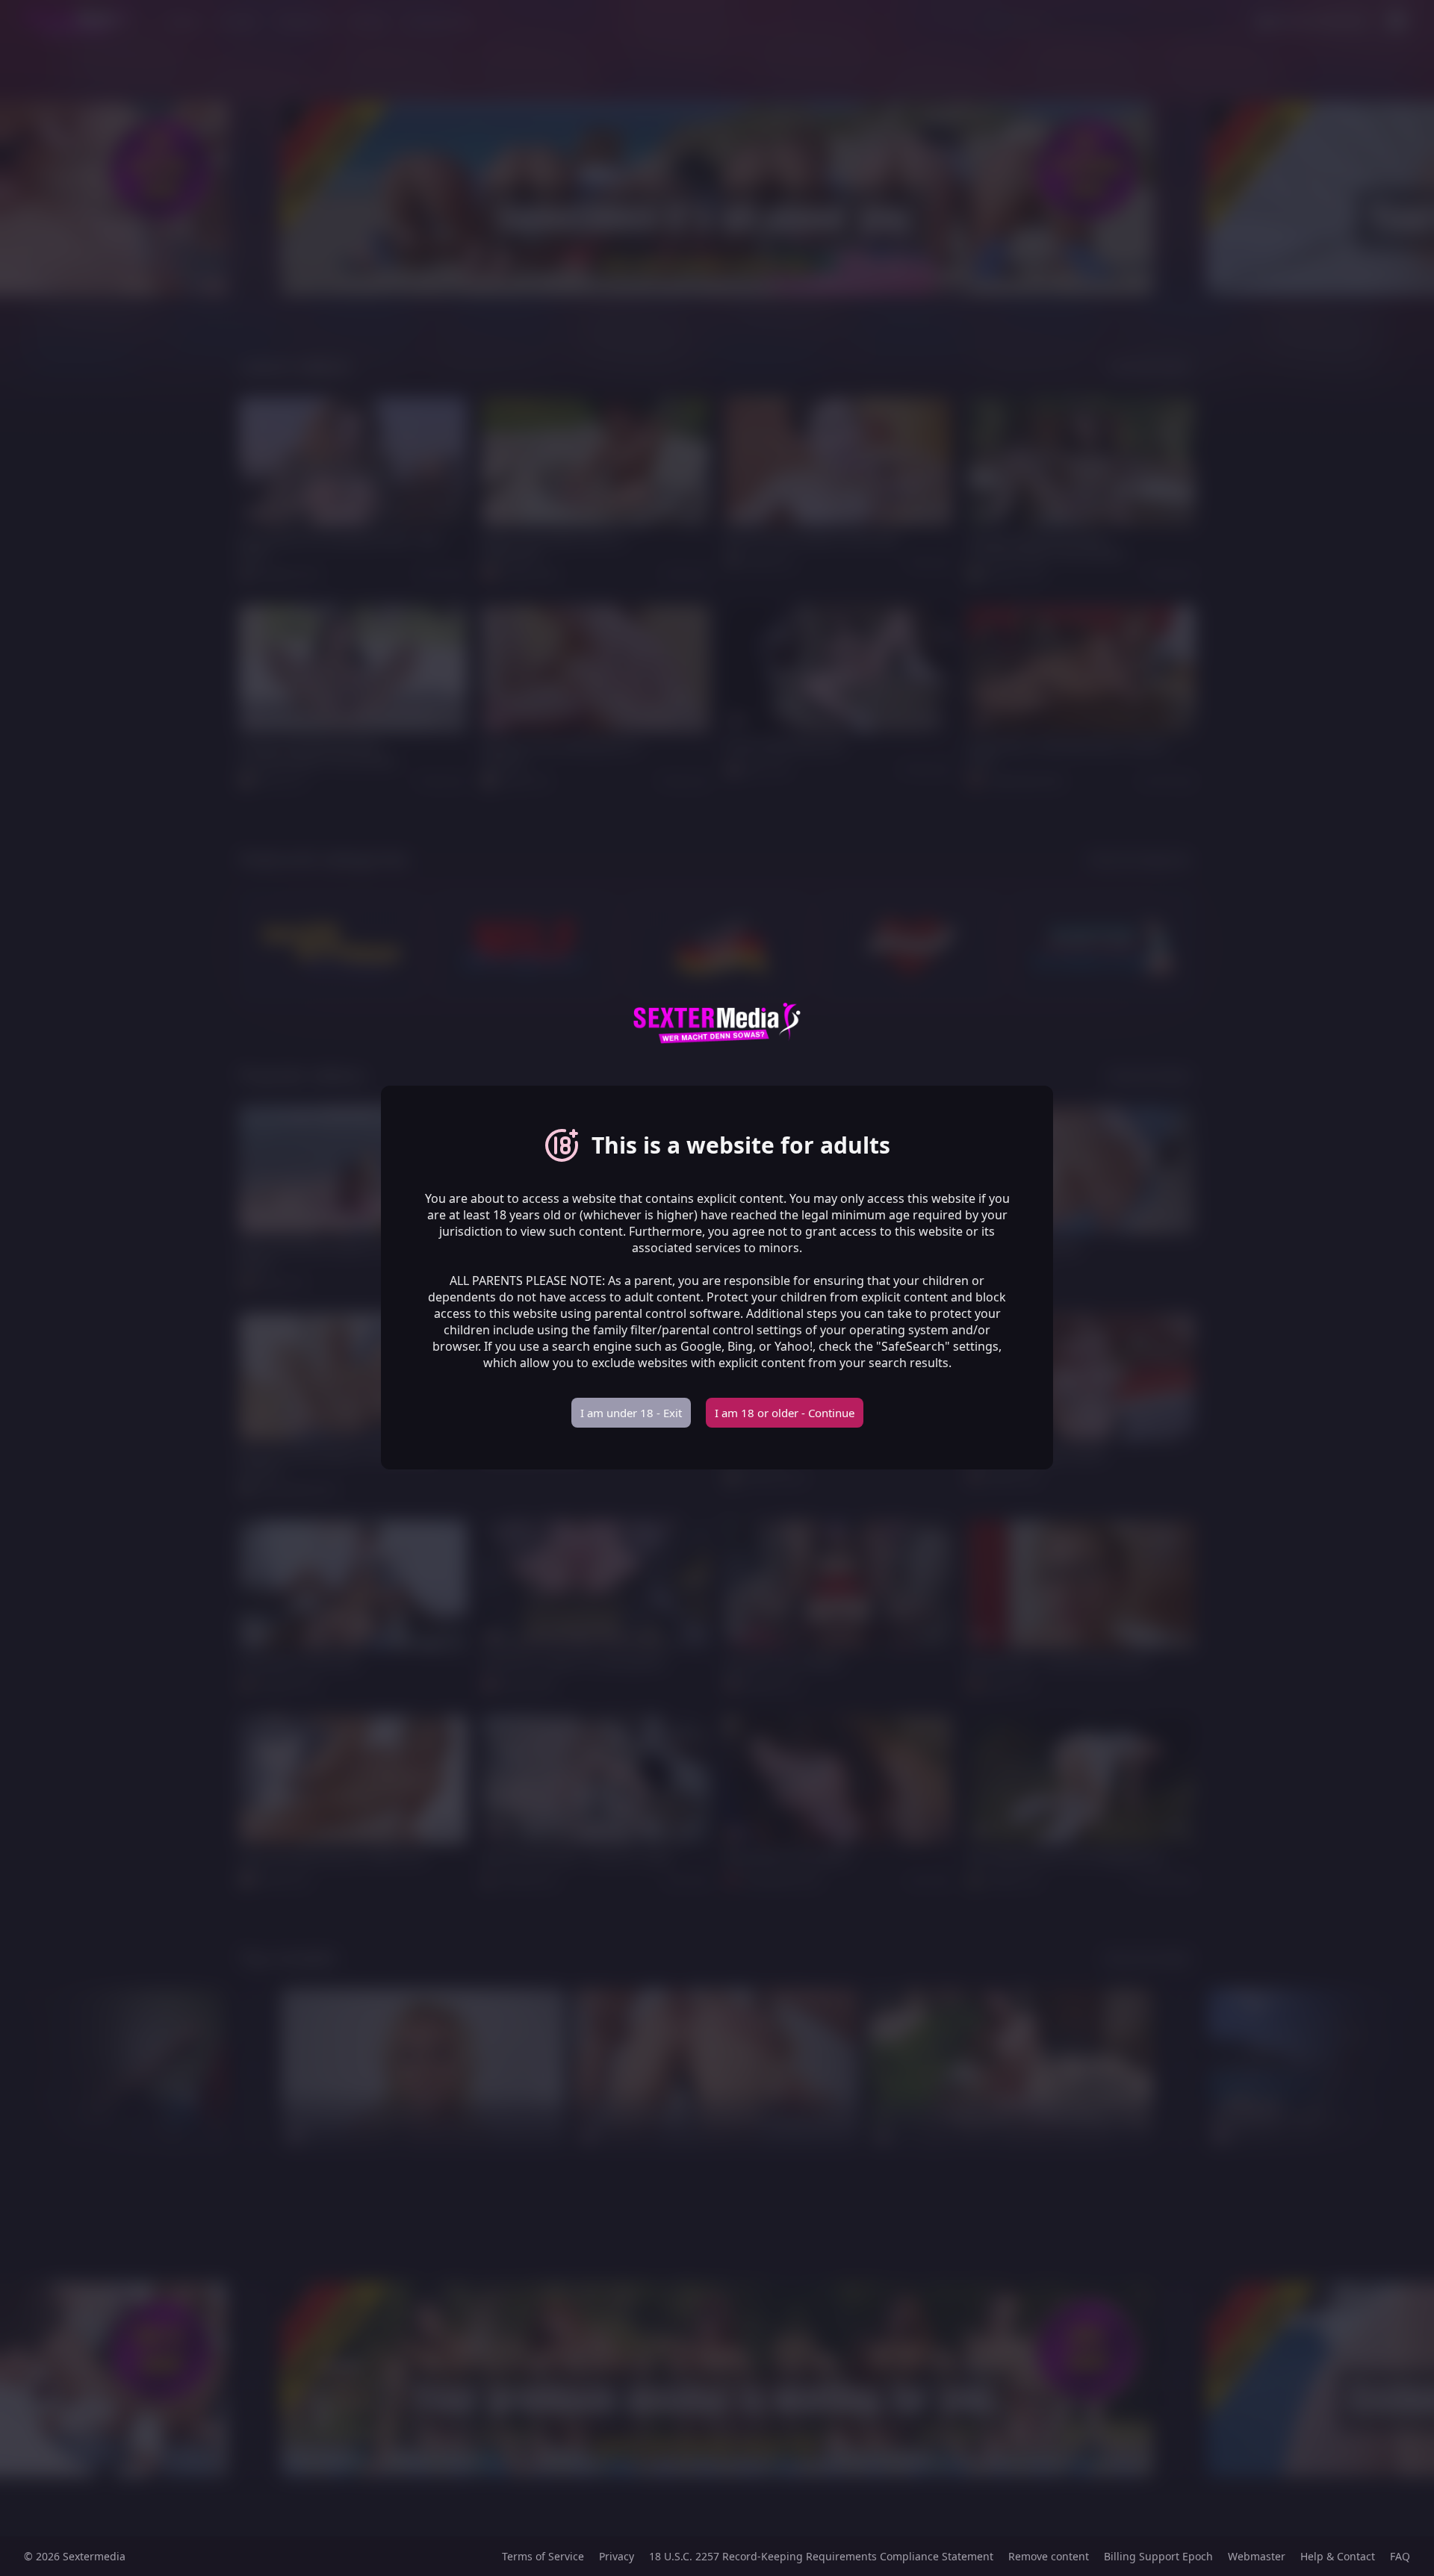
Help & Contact (1338, 2556)
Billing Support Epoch (1158, 2556)
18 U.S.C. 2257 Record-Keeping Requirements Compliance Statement (821, 2556)
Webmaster (1257, 2556)
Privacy (617, 2556)
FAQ (1400, 2556)
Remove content (1049, 2556)
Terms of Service (543, 2556)
